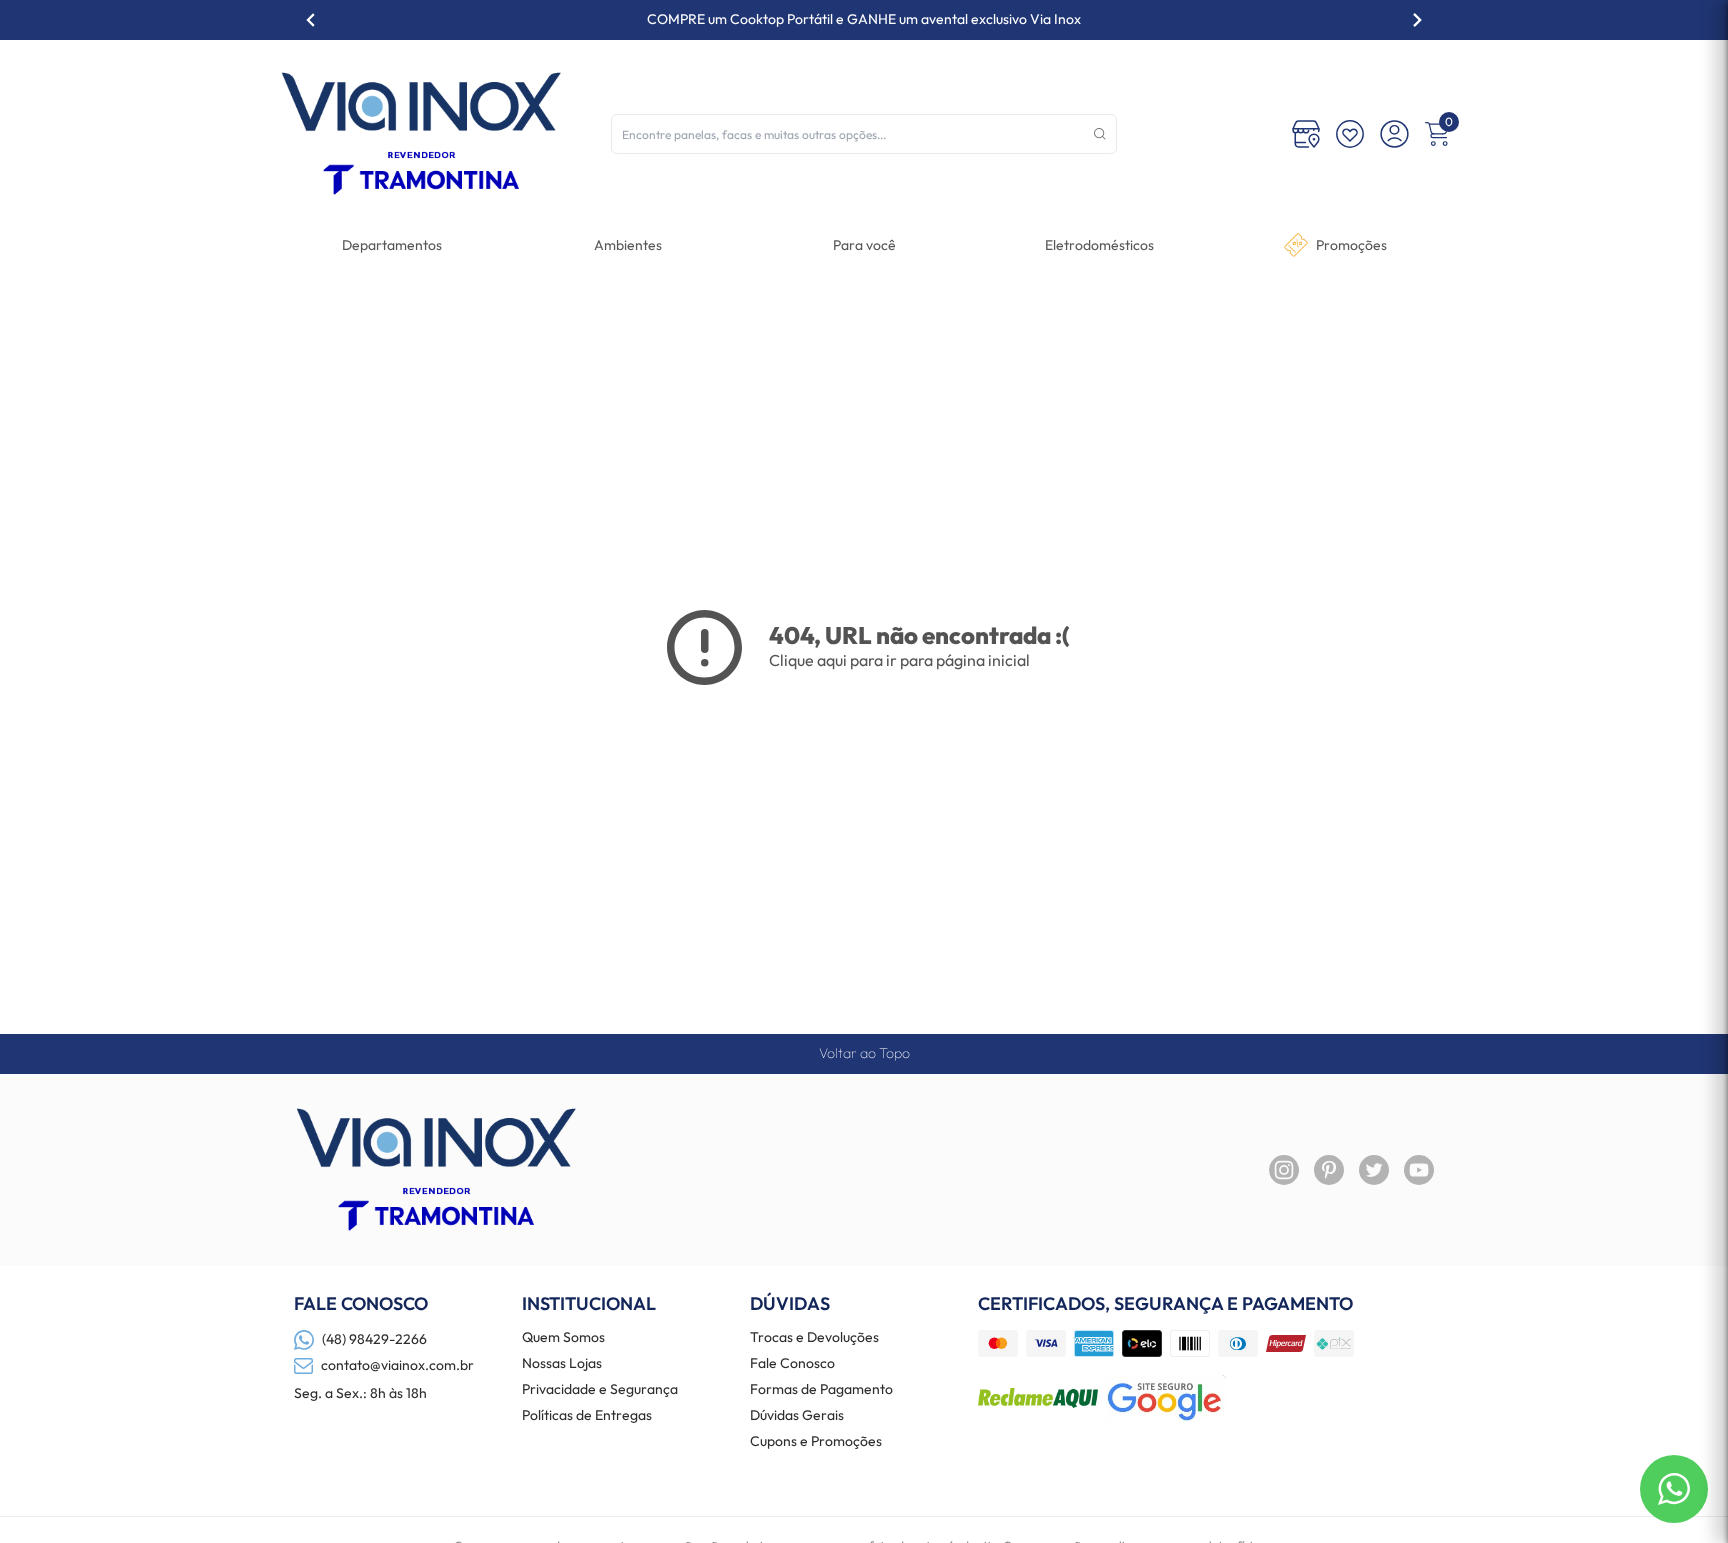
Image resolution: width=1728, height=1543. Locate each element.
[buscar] (1100, 134)
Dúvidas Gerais (797, 1416)
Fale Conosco (792, 1364)
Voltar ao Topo (864, 1053)
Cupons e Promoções (816, 1442)
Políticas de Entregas (587, 1416)
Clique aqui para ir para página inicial (899, 660)
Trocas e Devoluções (814, 1338)
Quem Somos (563, 1338)
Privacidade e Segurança (600, 1390)
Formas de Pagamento (821, 1390)
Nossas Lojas (562, 1364)
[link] (1099, 245)
